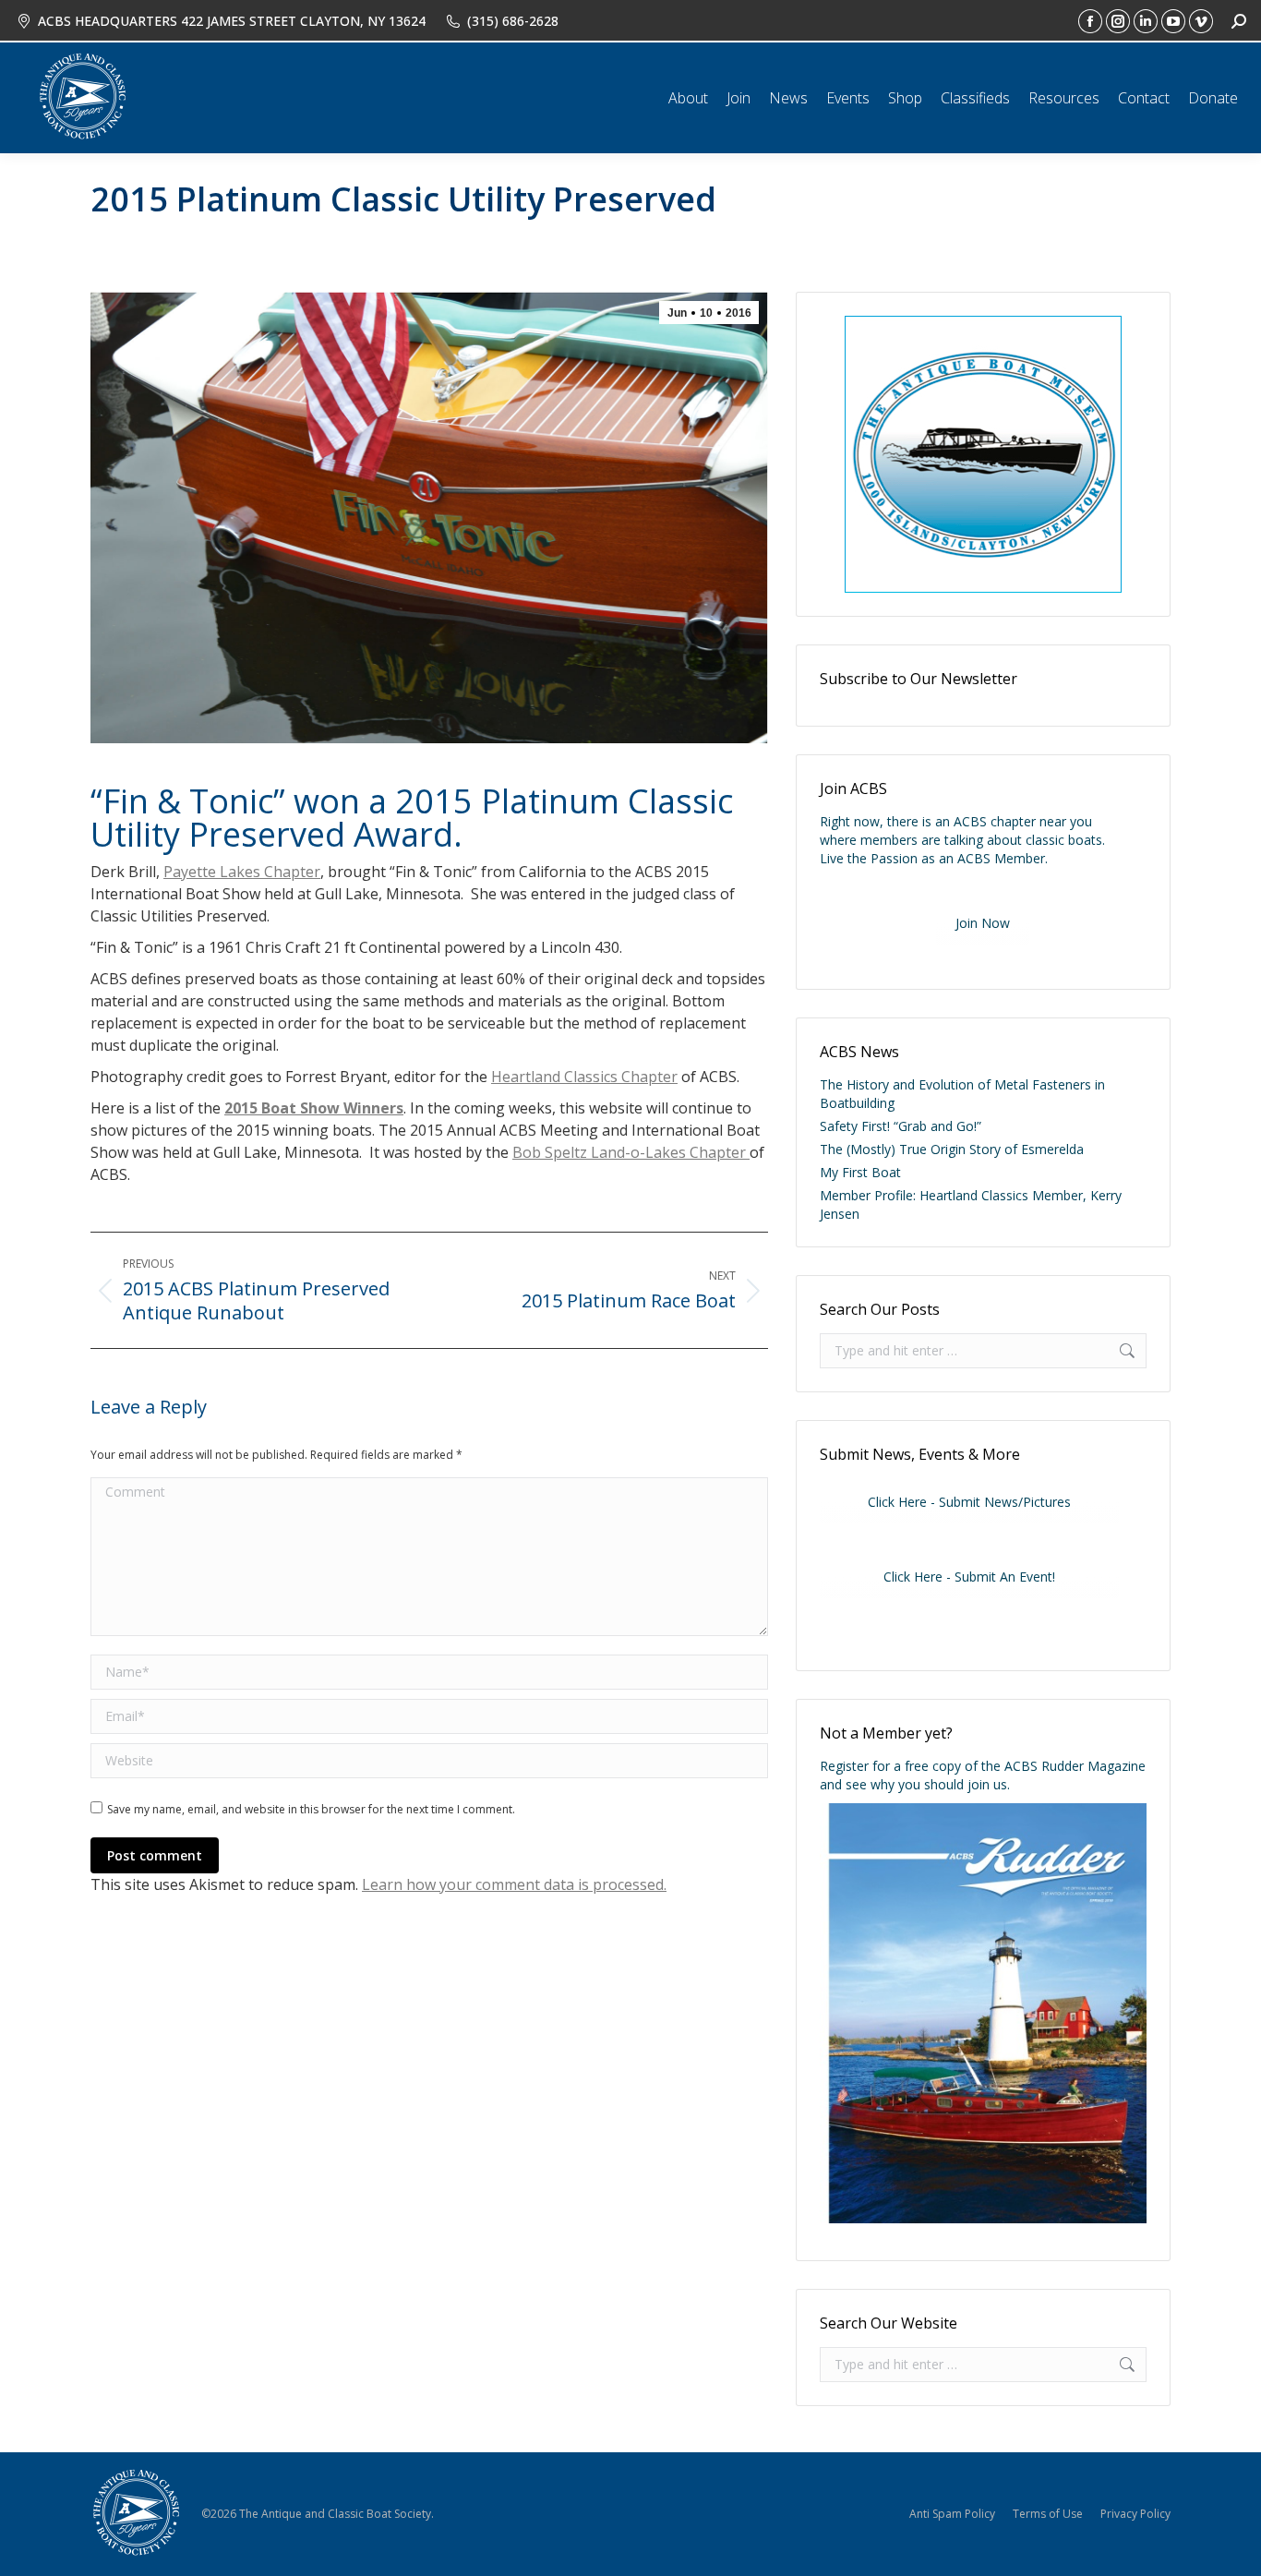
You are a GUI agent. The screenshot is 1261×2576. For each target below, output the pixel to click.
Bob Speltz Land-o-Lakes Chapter (631, 1152)
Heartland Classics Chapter (584, 1077)
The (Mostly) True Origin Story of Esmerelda (952, 1149)
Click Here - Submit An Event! (969, 1577)
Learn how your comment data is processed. (514, 1884)
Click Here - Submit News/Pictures (969, 1502)
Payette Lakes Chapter (242, 872)
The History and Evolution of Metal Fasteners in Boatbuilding (962, 1094)
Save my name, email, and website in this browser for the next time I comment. (311, 1809)
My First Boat (860, 1172)
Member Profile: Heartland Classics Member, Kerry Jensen (971, 1204)
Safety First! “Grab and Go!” (901, 1126)
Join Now (983, 923)
